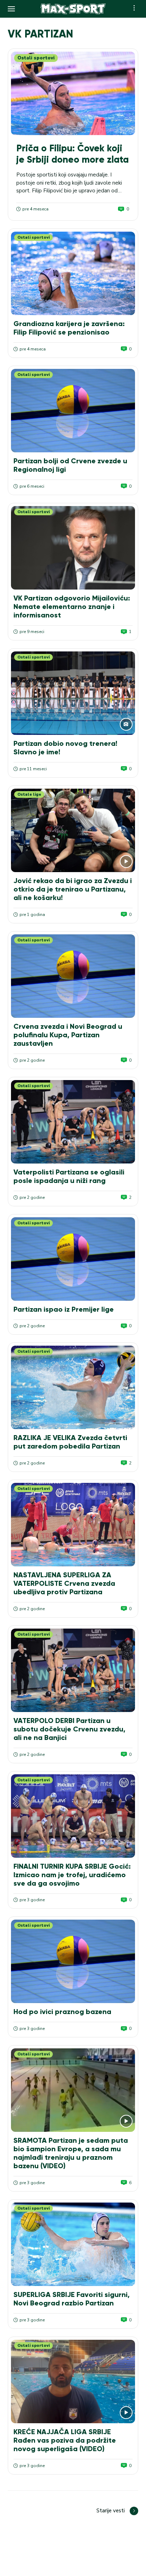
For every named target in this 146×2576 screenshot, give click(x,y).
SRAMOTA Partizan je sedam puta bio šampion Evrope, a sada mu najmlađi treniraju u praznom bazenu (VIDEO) (71, 2153)
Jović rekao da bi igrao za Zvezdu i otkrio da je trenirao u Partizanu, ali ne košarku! (73, 889)
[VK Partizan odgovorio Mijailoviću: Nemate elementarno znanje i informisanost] (73, 548)
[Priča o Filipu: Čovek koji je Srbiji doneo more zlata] (73, 93)
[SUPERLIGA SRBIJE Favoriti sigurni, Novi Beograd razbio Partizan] (73, 2244)
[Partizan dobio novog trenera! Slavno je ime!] (73, 693)
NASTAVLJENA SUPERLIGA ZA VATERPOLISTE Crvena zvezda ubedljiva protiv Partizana (64, 1583)
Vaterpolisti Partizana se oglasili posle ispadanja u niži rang (69, 1176)
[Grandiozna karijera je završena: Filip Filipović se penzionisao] (73, 273)
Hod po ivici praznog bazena (62, 2012)
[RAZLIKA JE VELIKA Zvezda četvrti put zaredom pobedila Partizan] (73, 1387)
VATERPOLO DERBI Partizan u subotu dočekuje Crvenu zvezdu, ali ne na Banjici (69, 1729)
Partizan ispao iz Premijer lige (64, 1309)
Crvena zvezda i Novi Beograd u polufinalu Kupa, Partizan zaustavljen (68, 1035)
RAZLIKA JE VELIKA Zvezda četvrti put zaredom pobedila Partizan (70, 1442)
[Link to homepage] (73, 9)
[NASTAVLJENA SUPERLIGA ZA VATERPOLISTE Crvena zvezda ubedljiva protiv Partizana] (73, 1525)
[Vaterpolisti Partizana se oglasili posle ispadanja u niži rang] (73, 1122)
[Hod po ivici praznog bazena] (73, 1961)
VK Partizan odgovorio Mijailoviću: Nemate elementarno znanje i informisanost (72, 607)
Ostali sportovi (36, 58)
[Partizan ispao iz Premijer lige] (73, 1259)
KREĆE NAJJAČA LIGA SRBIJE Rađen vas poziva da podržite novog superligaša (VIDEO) (65, 2440)
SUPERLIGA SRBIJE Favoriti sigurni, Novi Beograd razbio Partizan (72, 2299)
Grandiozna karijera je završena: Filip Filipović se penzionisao (69, 328)
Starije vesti (111, 2511)
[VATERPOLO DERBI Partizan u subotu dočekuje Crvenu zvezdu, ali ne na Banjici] (73, 1670)
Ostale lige (29, 794)
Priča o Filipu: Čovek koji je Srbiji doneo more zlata (72, 154)
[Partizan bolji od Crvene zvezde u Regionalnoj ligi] (73, 411)
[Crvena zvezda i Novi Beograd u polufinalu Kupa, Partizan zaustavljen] (73, 976)
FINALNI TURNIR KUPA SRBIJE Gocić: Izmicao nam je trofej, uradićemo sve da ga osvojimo (72, 1875)
